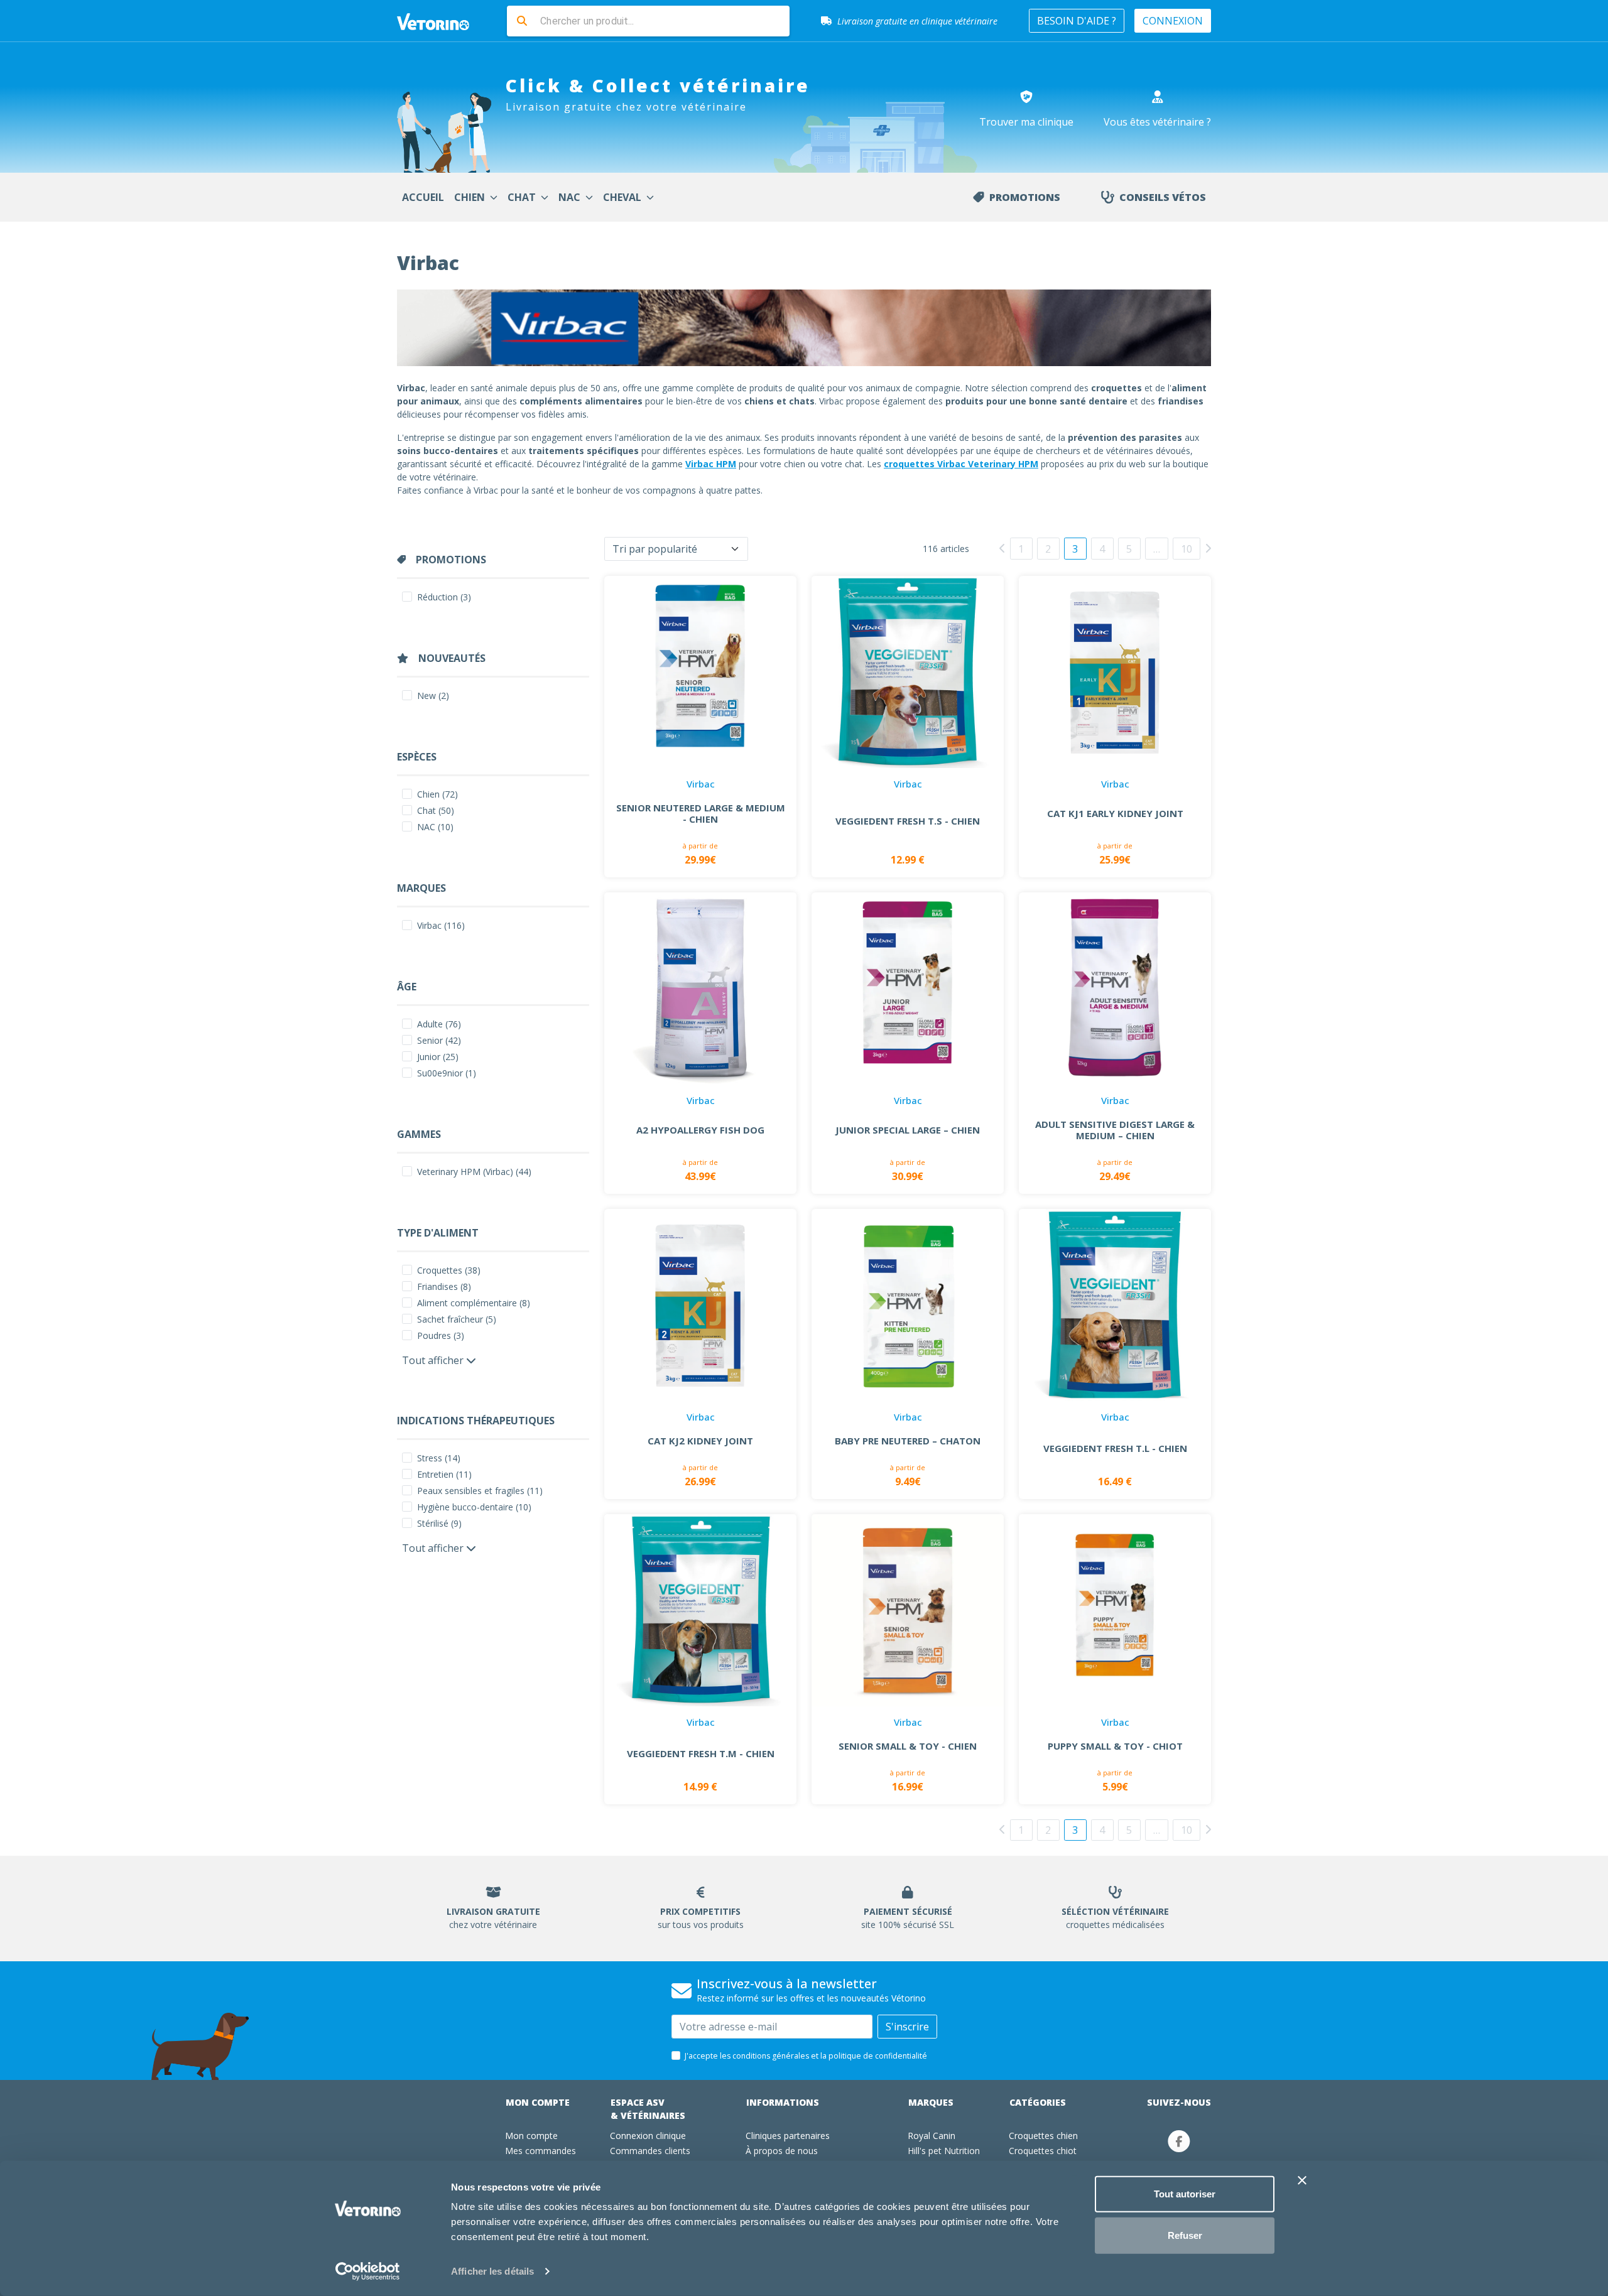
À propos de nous (782, 2151)
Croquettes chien (1043, 2136)
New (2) (433, 696)
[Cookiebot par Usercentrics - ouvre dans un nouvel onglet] (368, 2272)
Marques (931, 2102)
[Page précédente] (1002, 548)
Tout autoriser (1185, 2194)
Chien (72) (437, 794)
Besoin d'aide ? (1077, 21)
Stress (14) (439, 1458)
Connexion (1173, 21)
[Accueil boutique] (441, 21)
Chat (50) (436, 810)
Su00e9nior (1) (447, 1073)
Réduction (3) (444, 597)
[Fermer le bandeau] (1302, 2180)
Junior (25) (438, 1057)
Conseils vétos (1163, 197)
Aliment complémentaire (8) (474, 1303)
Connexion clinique (648, 2136)
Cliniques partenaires (788, 2136)
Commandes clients (650, 2151)
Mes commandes (541, 2151)
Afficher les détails (492, 2271)
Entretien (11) (444, 1474)
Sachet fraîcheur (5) (457, 1319)
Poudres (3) (441, 1335)
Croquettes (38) (449, 1270)
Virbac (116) (441, 925)
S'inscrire (907, 2027)
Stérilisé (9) (439, 1523)
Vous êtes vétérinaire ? (1157, 122)
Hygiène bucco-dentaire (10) (474, 1507)
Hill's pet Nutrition (944, 2151)
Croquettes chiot (1043, 2151)
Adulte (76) (439, 1024)
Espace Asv (648, 2109)
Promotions (1025, 197)
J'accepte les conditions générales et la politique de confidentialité (806, 2056)
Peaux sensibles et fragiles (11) (480, 1491)
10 (1187, 549)
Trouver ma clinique (1026, 122)
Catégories (1038, 2102)
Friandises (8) (444, 1286)
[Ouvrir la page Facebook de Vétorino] (1179, 2141)
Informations (783, 2102)
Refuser (1185, 2235)
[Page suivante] (1208, 548)
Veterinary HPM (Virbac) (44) (474, 1172)
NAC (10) (435, 827)
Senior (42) (439, 1040)
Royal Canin (932, 2136)
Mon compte (538, 2102)
